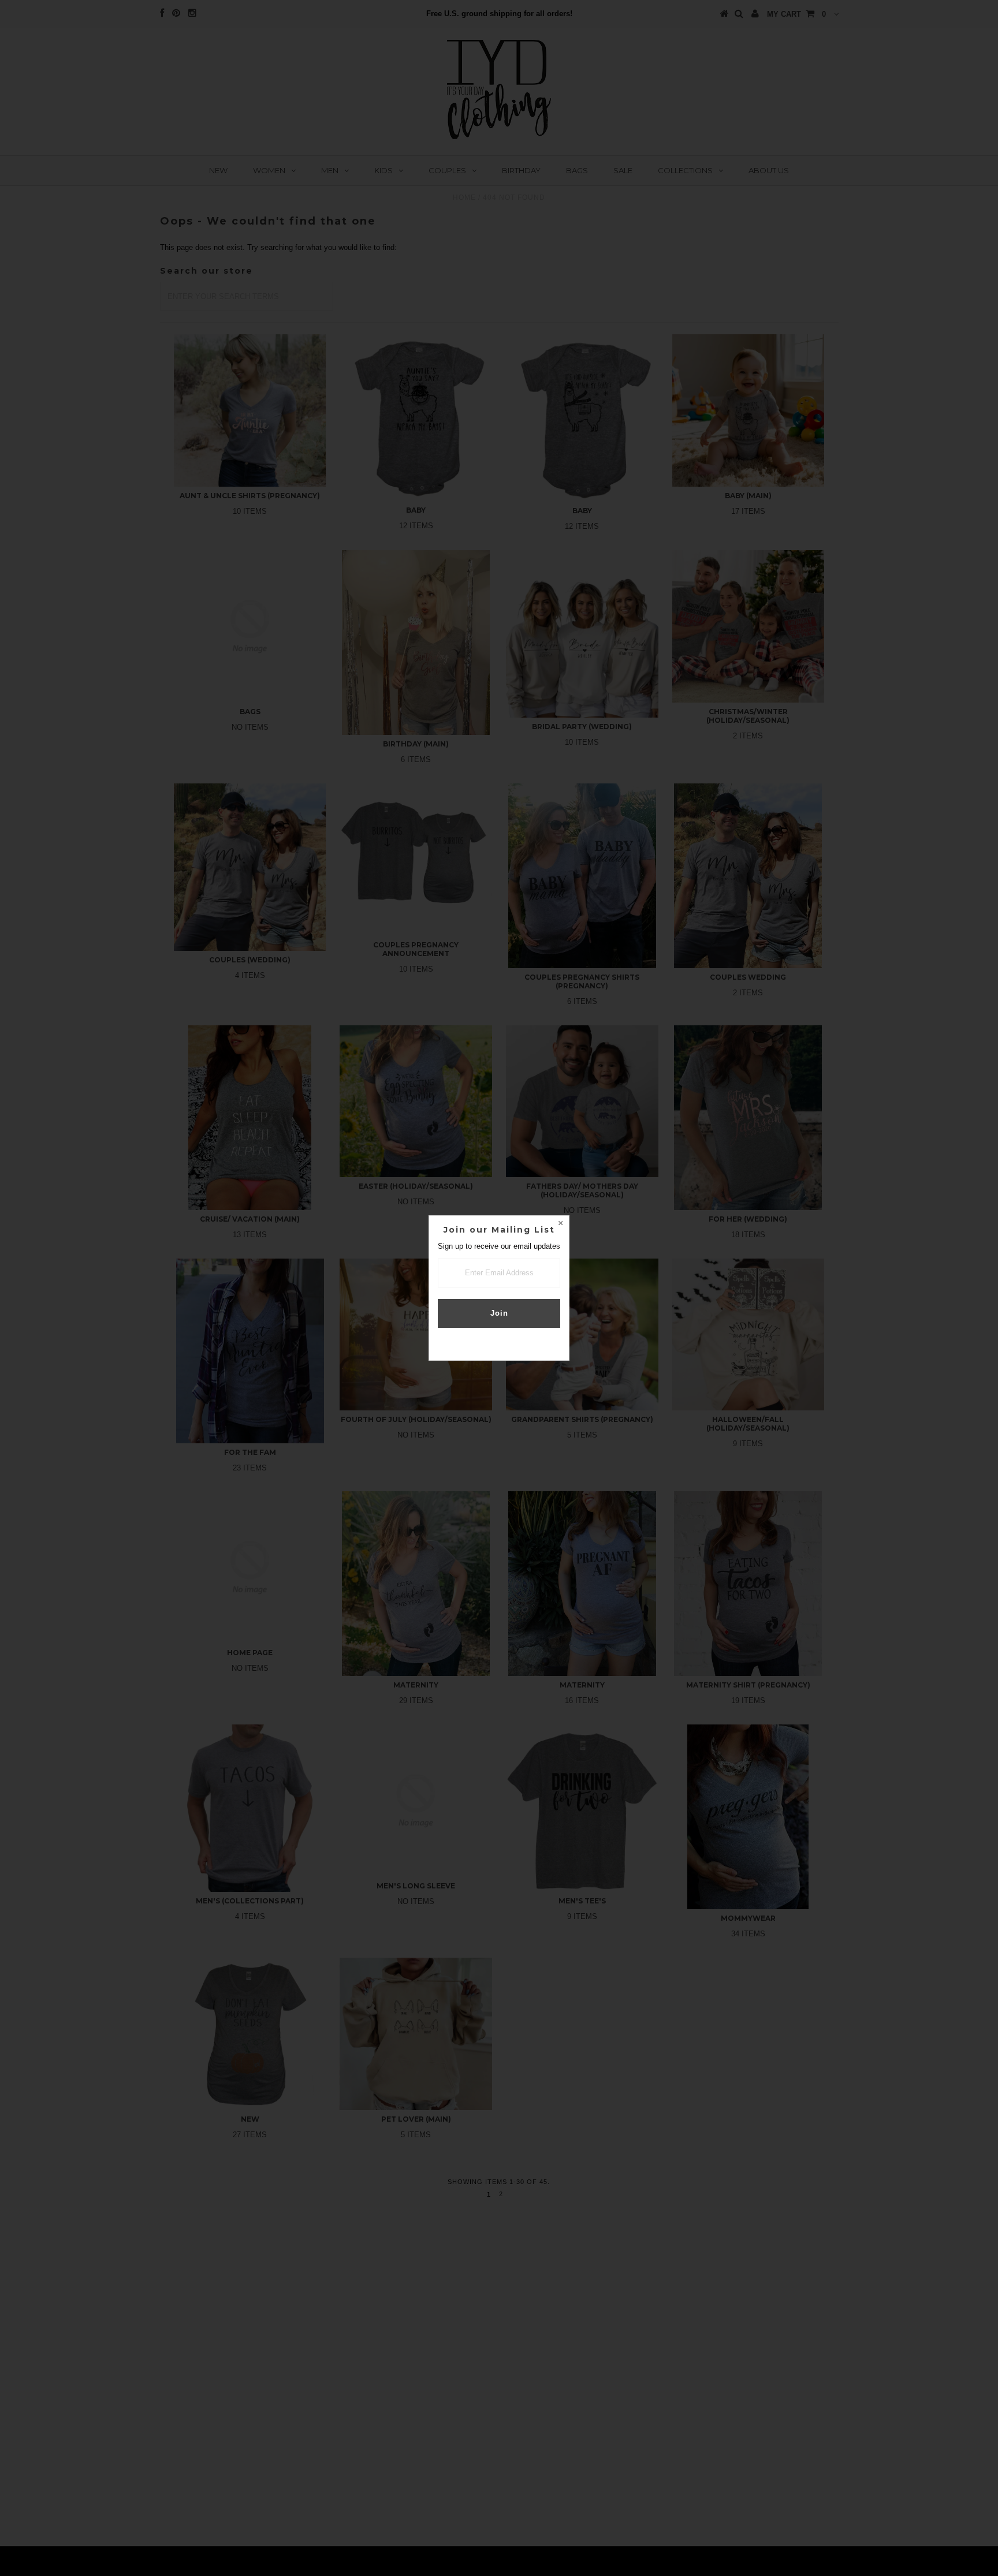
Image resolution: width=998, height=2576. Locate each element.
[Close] (560, 1224)
